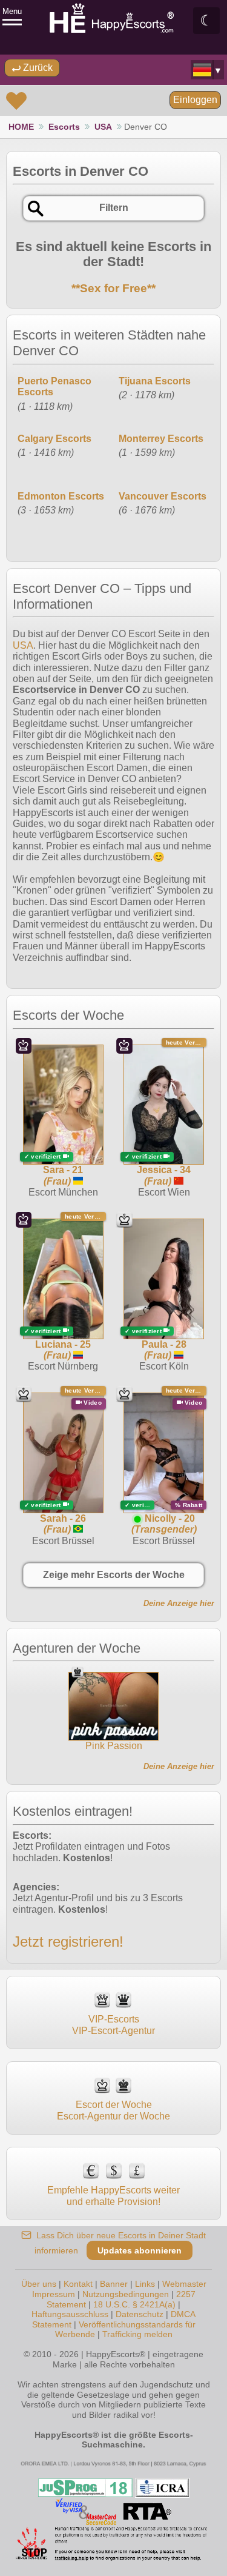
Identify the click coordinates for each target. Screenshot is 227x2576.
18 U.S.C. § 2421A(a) (134, 2304)
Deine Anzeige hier (179, 1603)
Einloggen (195, 100)
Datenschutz (140, 2314)
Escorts (64, 127)
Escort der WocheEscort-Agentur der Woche (113, 2110)
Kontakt (78, 2284)
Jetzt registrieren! (68, 1942)
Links (145, 2284)
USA (103, 127)
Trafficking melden (137, 2334)
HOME (21, 127)
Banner (114, 2284)
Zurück (37, 68)
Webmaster (184, 2284)
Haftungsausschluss (70, 2314)
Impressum (54, 2294)
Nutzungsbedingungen (126, 2294)
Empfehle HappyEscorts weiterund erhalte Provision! (113, 2196)
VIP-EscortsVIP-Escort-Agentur (113, 2025)
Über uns (39, 2284)
